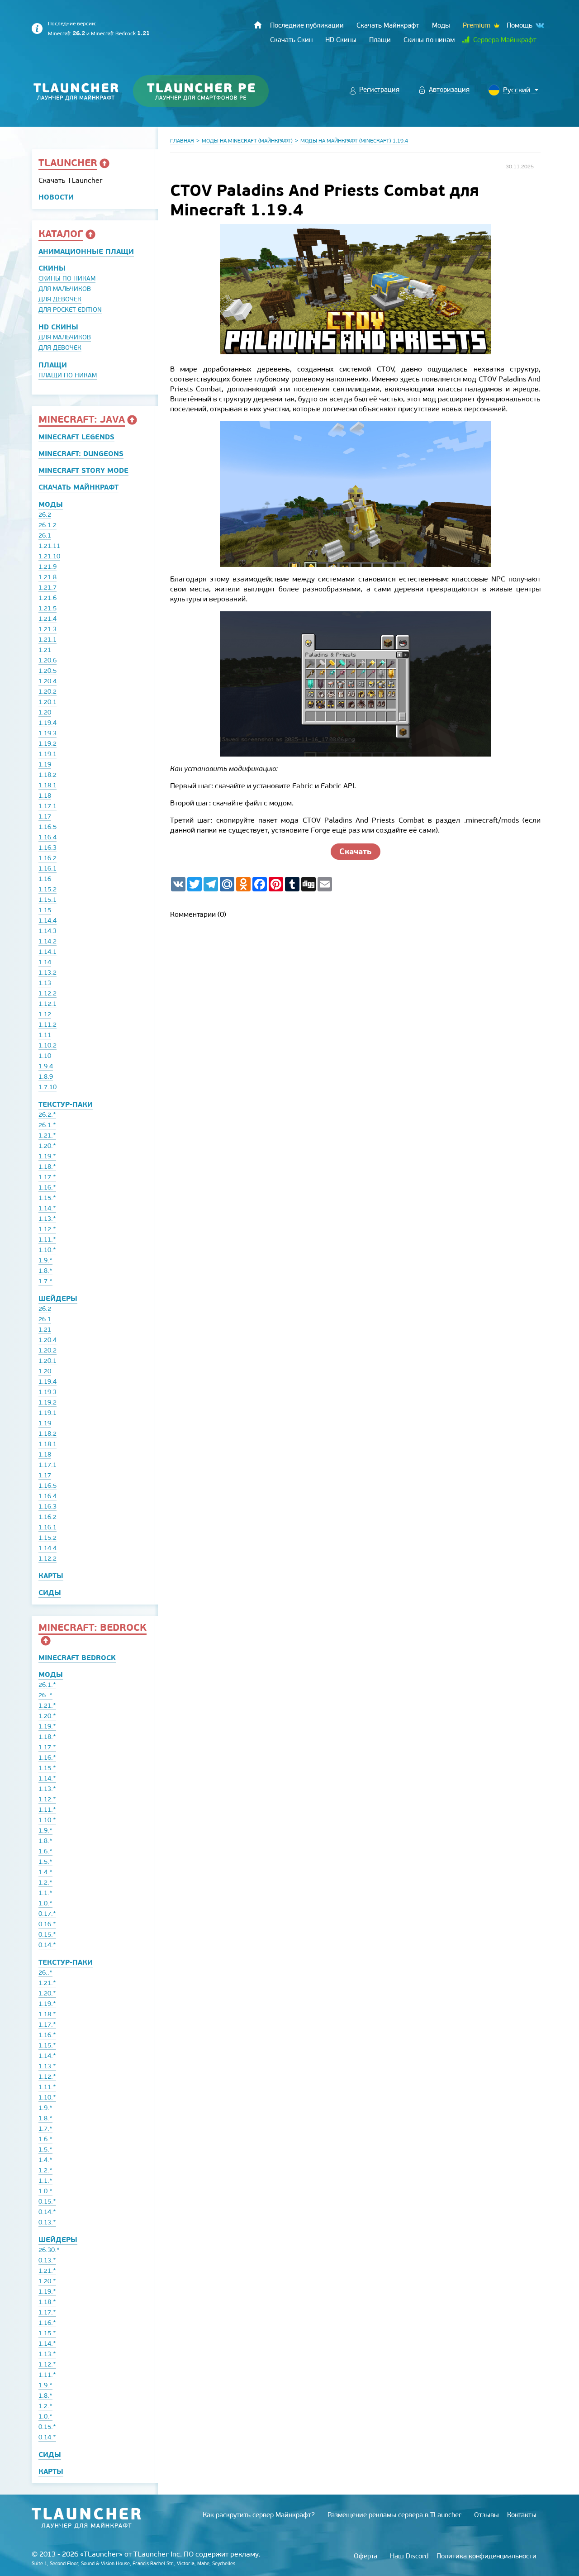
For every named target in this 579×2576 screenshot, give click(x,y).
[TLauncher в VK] (539, 26)
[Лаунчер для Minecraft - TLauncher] (76, 91)
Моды (51, 504)
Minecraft (66, 33)
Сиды (50, 1593)
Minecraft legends (76, 437)
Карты (51, 1576)
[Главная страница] (258, 25)
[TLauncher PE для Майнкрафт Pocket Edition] (210, 91)
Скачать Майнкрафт (78, 487)
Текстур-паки (66, 1104)
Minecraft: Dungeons (81, 454)
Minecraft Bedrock (120, 33)
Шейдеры (58, 1298)
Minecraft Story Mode (83, 470)
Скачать (356, 851)
